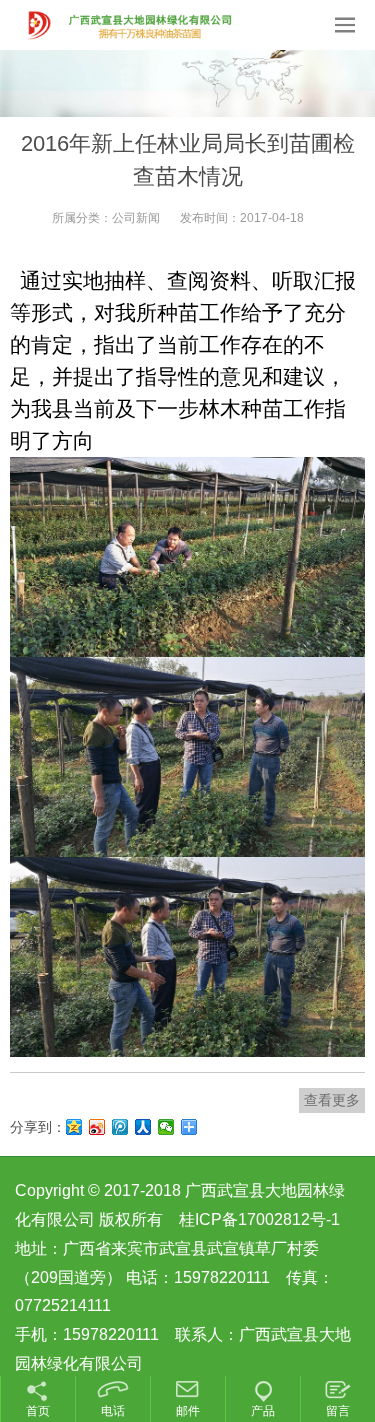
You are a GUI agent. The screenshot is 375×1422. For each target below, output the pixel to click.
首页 (38, 1411)
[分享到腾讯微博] (120, 1127)
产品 (263, 1411)
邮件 (188, 1411)
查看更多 (332, 1100)
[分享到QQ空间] (74, 1127)
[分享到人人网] (143, 1127)
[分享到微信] (166, 1127)
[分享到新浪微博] (97, 1127)
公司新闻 (136, 218)
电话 (113, 1411)
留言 (338, 1411)
